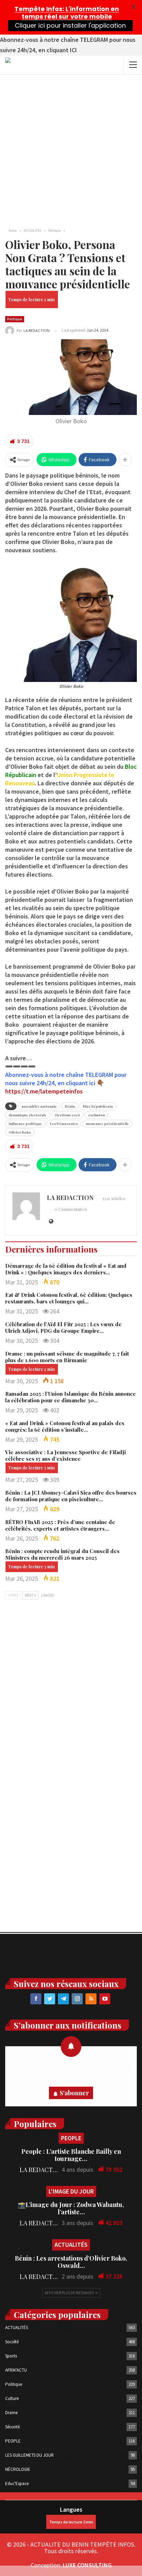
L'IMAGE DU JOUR (71, 2191)
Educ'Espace (17, 2483)
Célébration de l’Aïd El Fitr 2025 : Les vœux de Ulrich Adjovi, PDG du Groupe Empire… (63, 1327)
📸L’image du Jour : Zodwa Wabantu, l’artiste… (71, 2208)
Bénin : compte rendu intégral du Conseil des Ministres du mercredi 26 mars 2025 (62, 1554)
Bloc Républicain (98, 1106)
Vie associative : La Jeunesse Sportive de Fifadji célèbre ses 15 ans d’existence (65, 1455)
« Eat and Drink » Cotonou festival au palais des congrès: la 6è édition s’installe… (65, 1426)
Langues (71, 2509)
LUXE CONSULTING (87, 2565)
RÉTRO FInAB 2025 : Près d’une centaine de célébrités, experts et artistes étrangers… (60, 1525)
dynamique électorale (28, 1115)
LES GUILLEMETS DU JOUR (29, 2455)
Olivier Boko (20, 1132)
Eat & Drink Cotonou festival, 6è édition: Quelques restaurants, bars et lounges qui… (69, 1298)
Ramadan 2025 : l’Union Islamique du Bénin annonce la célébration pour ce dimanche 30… (70, 1397)
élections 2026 (67, 1115)
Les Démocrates (64, 1124)
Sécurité (12, 2427)
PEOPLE (71, 2138)
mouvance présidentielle (107, 1124)
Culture (12, 2398)
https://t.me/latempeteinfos (44, 1091)
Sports (11, 2356)
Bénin (70, 1106)
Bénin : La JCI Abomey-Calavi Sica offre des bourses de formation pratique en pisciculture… (71, 1496)
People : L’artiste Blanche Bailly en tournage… (71, 2155)
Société (12, 2342)
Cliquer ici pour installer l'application (70, 25)
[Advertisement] (71, 149)
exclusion (97, 1115)
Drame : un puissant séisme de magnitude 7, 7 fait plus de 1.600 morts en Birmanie (67, 1357)
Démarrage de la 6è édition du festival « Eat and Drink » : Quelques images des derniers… (66, 1269)
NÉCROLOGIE (18, 2469)
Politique (15, 319)
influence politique (25, 1124)
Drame (11, 2413)
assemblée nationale (39, 1106)
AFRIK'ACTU (16, 2370)
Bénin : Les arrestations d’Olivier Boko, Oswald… (71, 2262)
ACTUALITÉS (71, 2245)
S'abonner (74, 2093)
